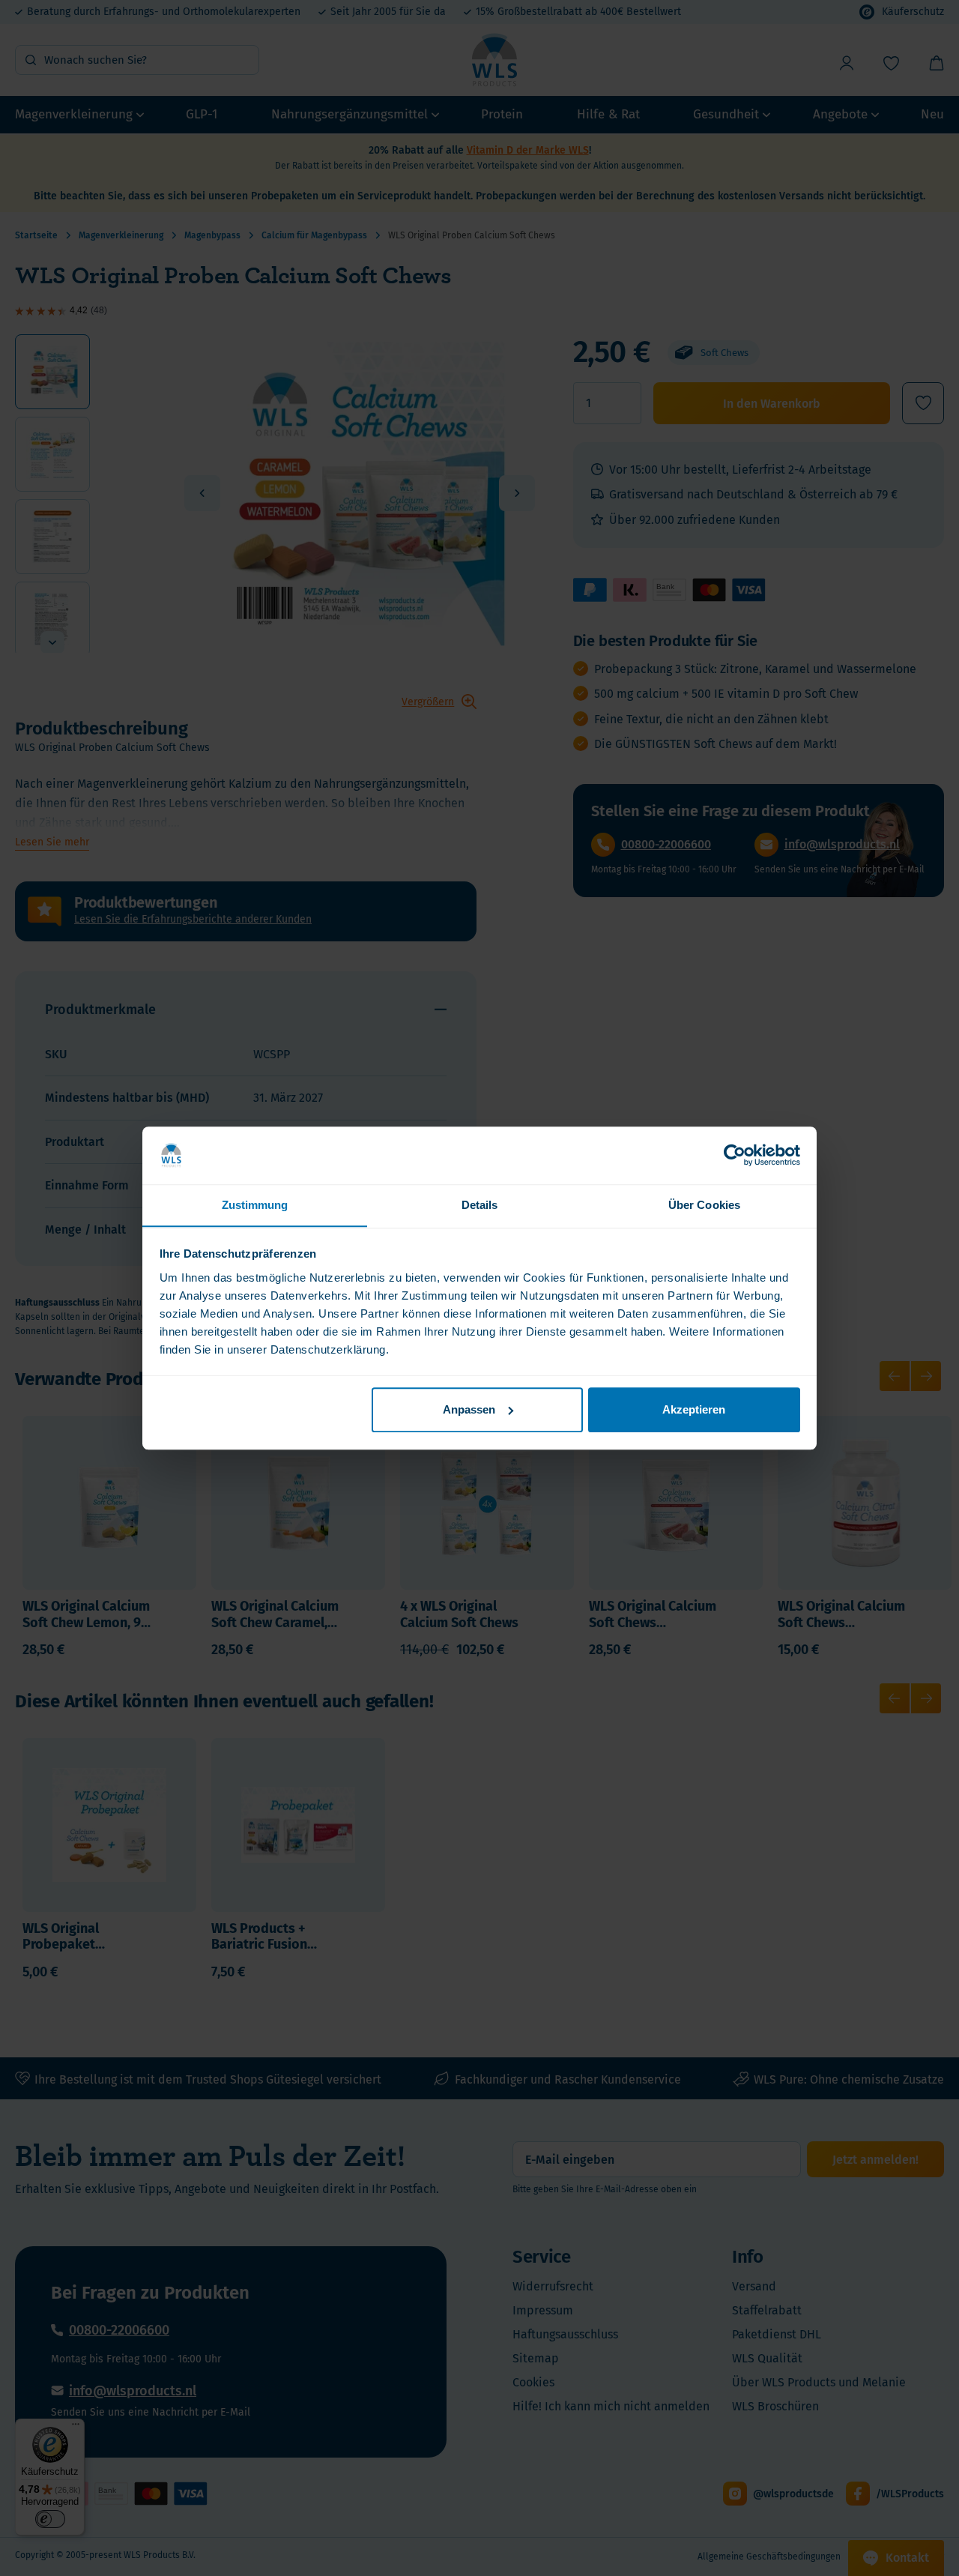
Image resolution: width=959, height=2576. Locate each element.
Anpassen (469, 1409)
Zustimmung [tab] (255, 1205)
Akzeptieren (694, 1409)
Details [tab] (480, 1205)
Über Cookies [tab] (704, 1205)
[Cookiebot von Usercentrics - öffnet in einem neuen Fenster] (735, 1155)
